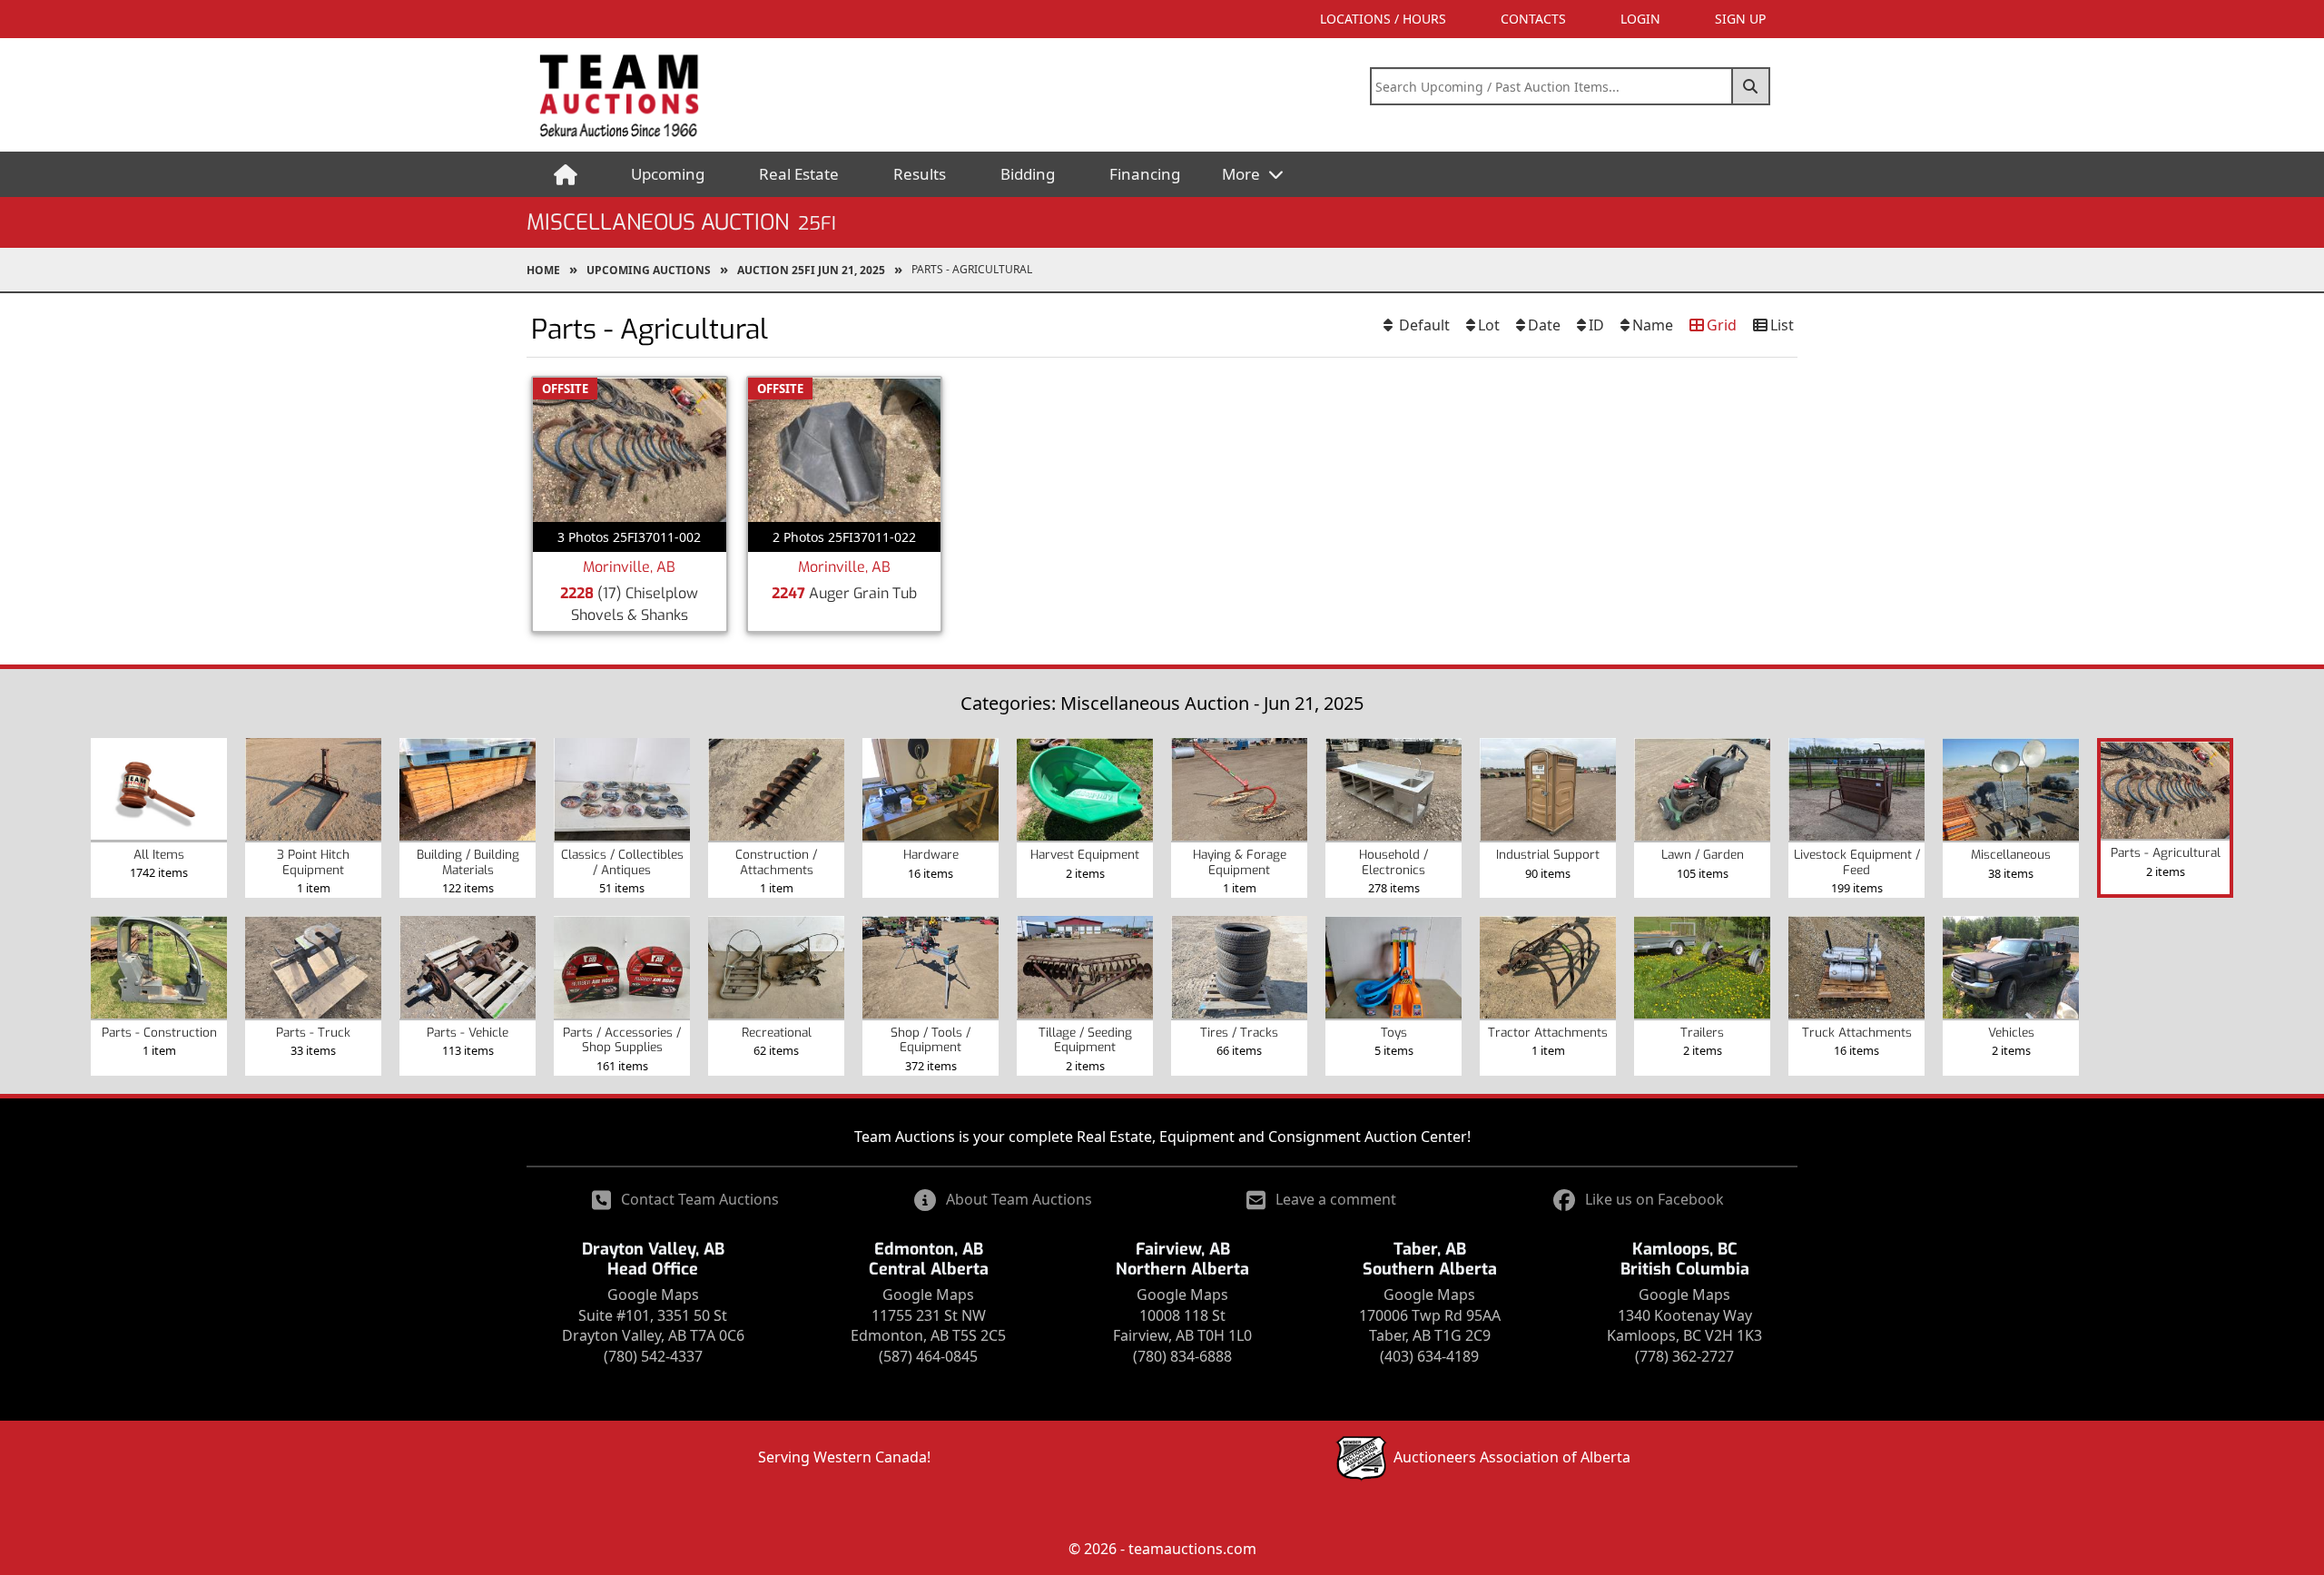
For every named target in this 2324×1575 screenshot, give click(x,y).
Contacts (1533, 19)
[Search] (1751, 86)
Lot (1489, 325)
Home (543, 270)
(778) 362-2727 (1684, 1356)
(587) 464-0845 (928, 1356)
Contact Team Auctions (700, 1199)
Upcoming (668, 174)
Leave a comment (1336, 1199)
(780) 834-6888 (1182, 1356)
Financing (1145, 174)
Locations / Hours (1383, 19)
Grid (1722, 325)
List (1782, 325)
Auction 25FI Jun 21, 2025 (811, 270)
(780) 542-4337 (653, 1356)
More (1243, 174)
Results (920, 174)
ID (1596, 325)
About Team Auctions (1019, 1199)
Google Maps (653, 1294)
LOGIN (1640, 19)
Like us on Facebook (1654, 1199)
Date (1544, 325)
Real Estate (799, 174)
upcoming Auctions (649, 270)
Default (1423, 325)
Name (1653, 325)
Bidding (1028, 174)
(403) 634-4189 (1429, 1356)
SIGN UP (1740, 19)
